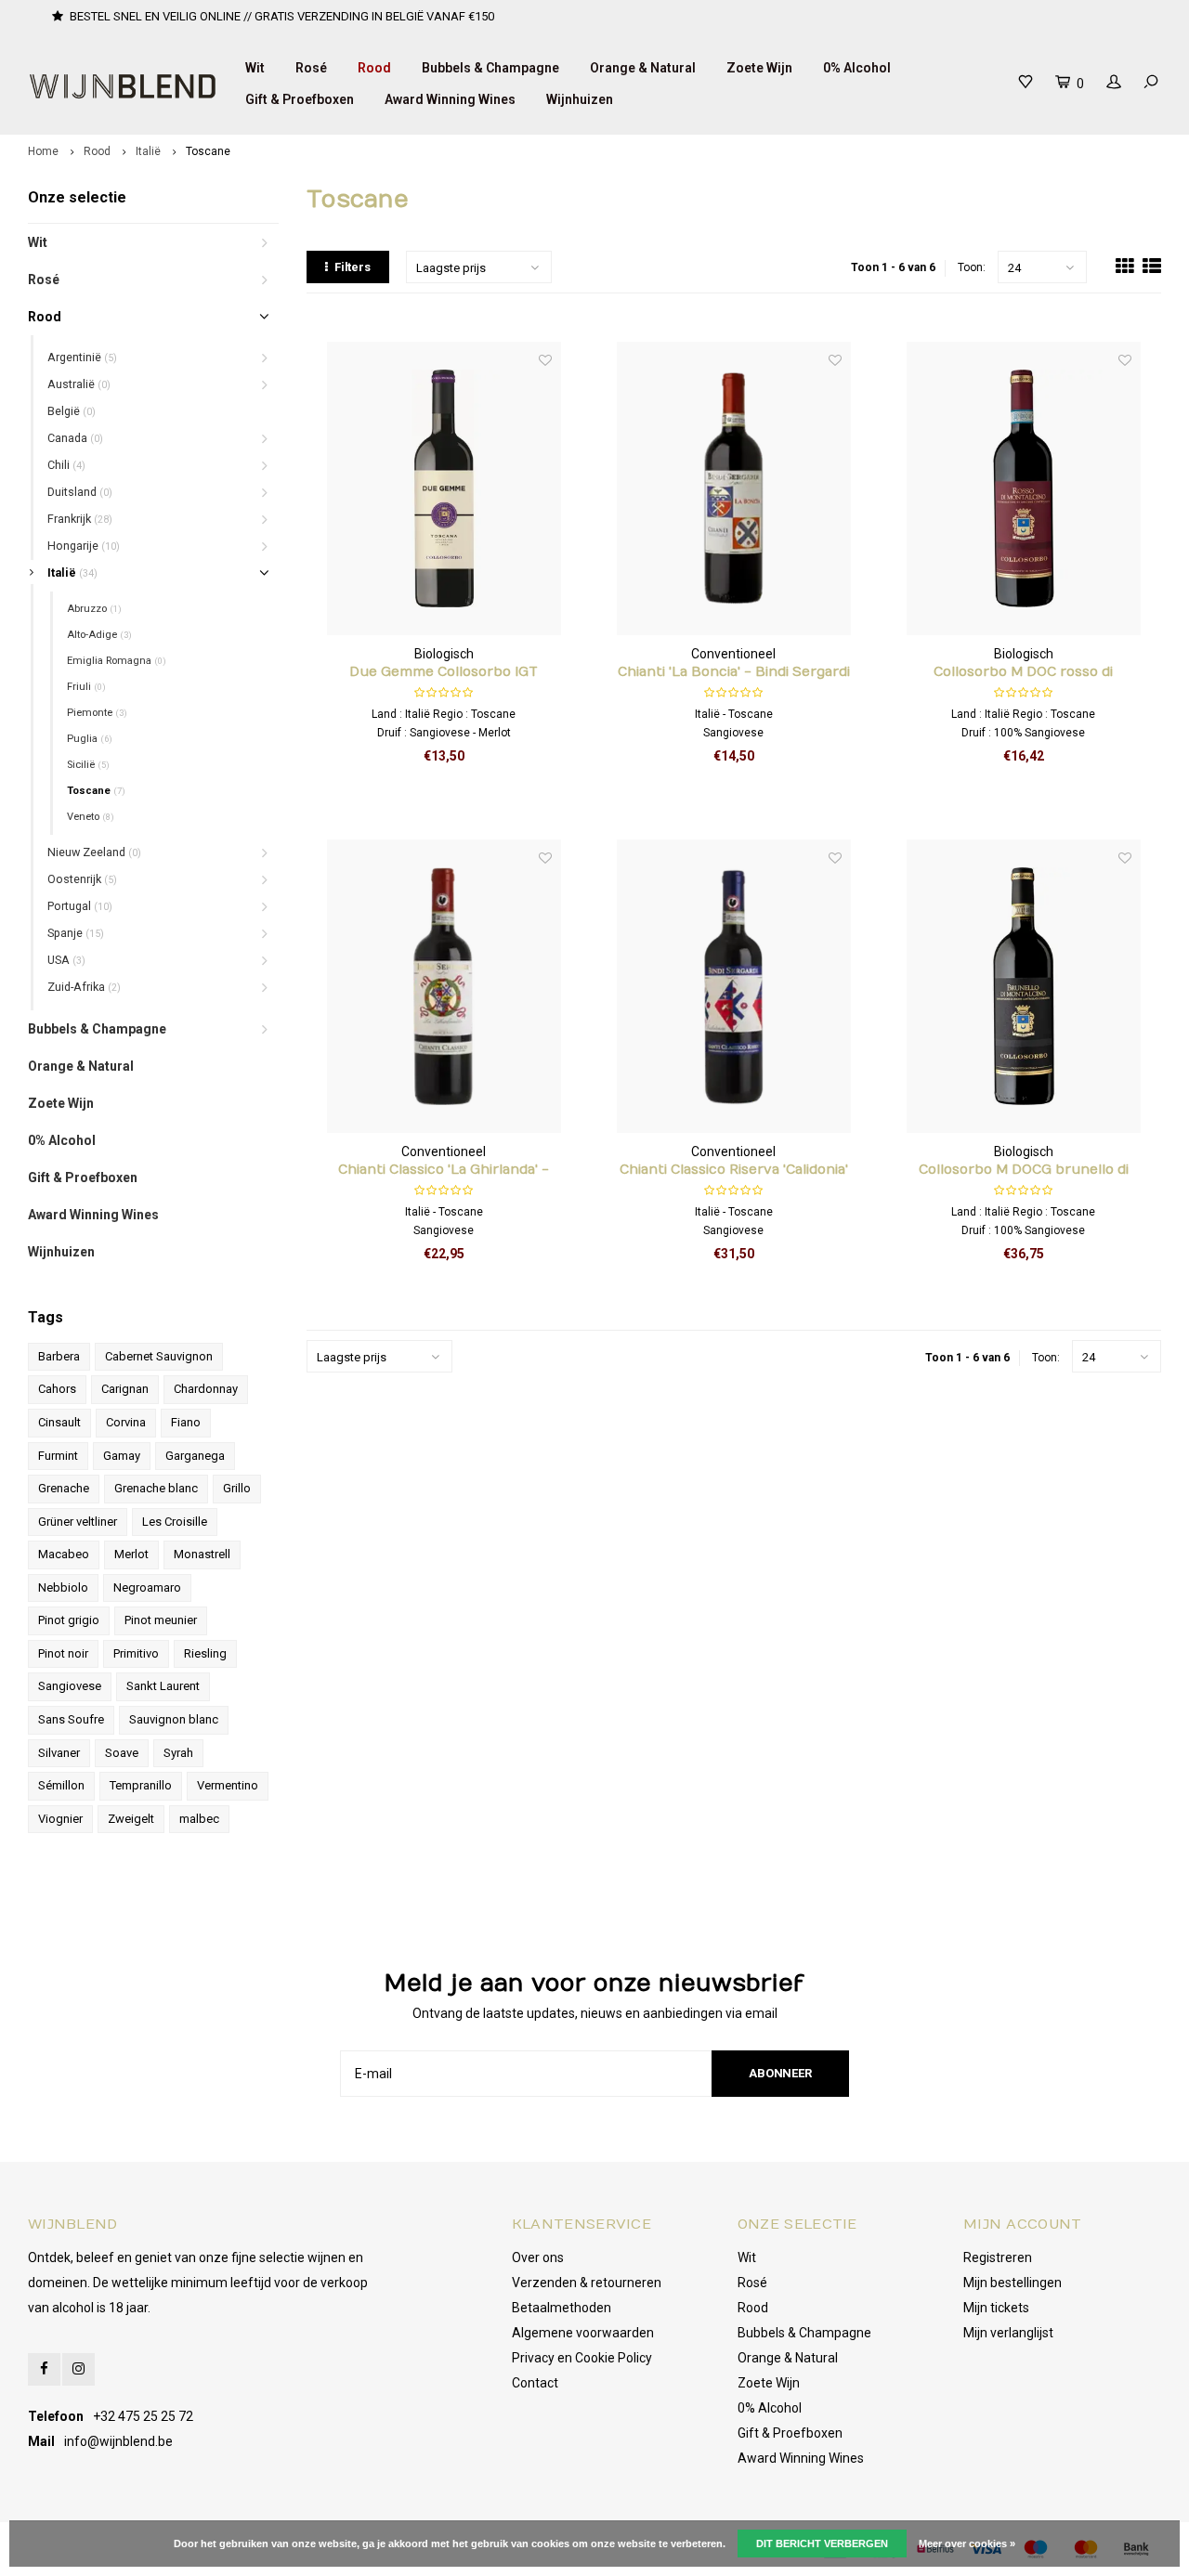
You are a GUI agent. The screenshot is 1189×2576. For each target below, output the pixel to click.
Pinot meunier (161, 1620)
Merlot (131, 1554)
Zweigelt (131, 1819)
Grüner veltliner (78, 1522)
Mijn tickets (996, 2308)
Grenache (64, 1488)
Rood (374, 68)
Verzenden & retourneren (587, 2283)
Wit (255, 68)
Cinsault (59, 1422)
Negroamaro (147, 1587)
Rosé (311, 68)
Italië (148, 151)
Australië (79, 384)
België (72, 411)
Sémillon (61, 1785)
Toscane (208, 151)
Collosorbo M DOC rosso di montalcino (1023, 673)
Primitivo (136, 1653)
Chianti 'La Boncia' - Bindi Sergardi (734, 672)
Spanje (76, 933)
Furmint (58, 1456)
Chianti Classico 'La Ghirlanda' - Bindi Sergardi (444, 1171)
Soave (122, 1753)
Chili (66, 465)
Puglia (90, 739)
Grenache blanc (156, 1488)
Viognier (60, 1819)
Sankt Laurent (163, 1686)
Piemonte (97, 713)
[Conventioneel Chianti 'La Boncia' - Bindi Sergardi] (734, 489)
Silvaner (59, 1753)
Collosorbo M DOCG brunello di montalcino (1024, 1171)
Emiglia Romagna (117, 661)
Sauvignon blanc (174, 1719)
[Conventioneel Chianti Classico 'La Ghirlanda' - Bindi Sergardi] (444, 987)
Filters (353, 267)
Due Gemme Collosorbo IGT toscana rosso (444, 673)
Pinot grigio (69, 1620)
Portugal (80, 906)
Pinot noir (63, 1653)
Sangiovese (70, 1686)
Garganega (195, 1456)
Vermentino (228, 1785)
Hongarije (84, 546)
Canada (75, 438)
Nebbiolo (63, 1587)
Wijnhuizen (580, 99)
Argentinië (82, 357)
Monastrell (202, 1554)
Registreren (998, 2257)
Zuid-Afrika (84, 987)
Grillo (237, 1488)
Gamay (122, 1456)
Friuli (86, 687)
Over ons (538, 2257)
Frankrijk (80, 519)
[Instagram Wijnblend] (78, 2369)
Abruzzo (94, 609)
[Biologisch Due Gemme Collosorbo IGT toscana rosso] (444, 489)
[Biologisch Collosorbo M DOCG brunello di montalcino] (1024, 987)
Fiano (186, 1422)
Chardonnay (206, 1389)
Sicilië (88, 765)
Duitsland (80, 492)
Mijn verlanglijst (1008, 2333)
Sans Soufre (71, 1719)
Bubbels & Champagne (490, 68)
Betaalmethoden (562, 2308)
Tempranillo (141, 1785)
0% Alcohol (857, 68)
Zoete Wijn (759, 68)
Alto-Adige (99, 635)
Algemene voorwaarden (583, 2333)
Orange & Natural (643, 68)
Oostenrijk (82, 879)
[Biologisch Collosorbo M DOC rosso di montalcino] (1024, 489)
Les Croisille (175, 1522)
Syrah (178, 1753)
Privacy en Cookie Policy (582, 2358)
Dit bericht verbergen (822, 2543)
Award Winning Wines (450, 99)
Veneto (91, 817)
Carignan (125, 1389)
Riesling (205, 1653)
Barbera (59, 1356)
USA (66, 960)
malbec (199, 1819)
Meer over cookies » (967, 2543)
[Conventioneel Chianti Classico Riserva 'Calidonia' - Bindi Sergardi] (734, 987)
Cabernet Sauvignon (159, 1356)
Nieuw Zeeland (94, 852)
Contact (535, 2383)
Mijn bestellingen (1013, 2283)
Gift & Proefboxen (300, 99)
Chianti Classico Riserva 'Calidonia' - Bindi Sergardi (734, 1171)
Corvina (126, 1422)
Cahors (57, 1389)
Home (43, 151)
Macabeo (64, 1554)
